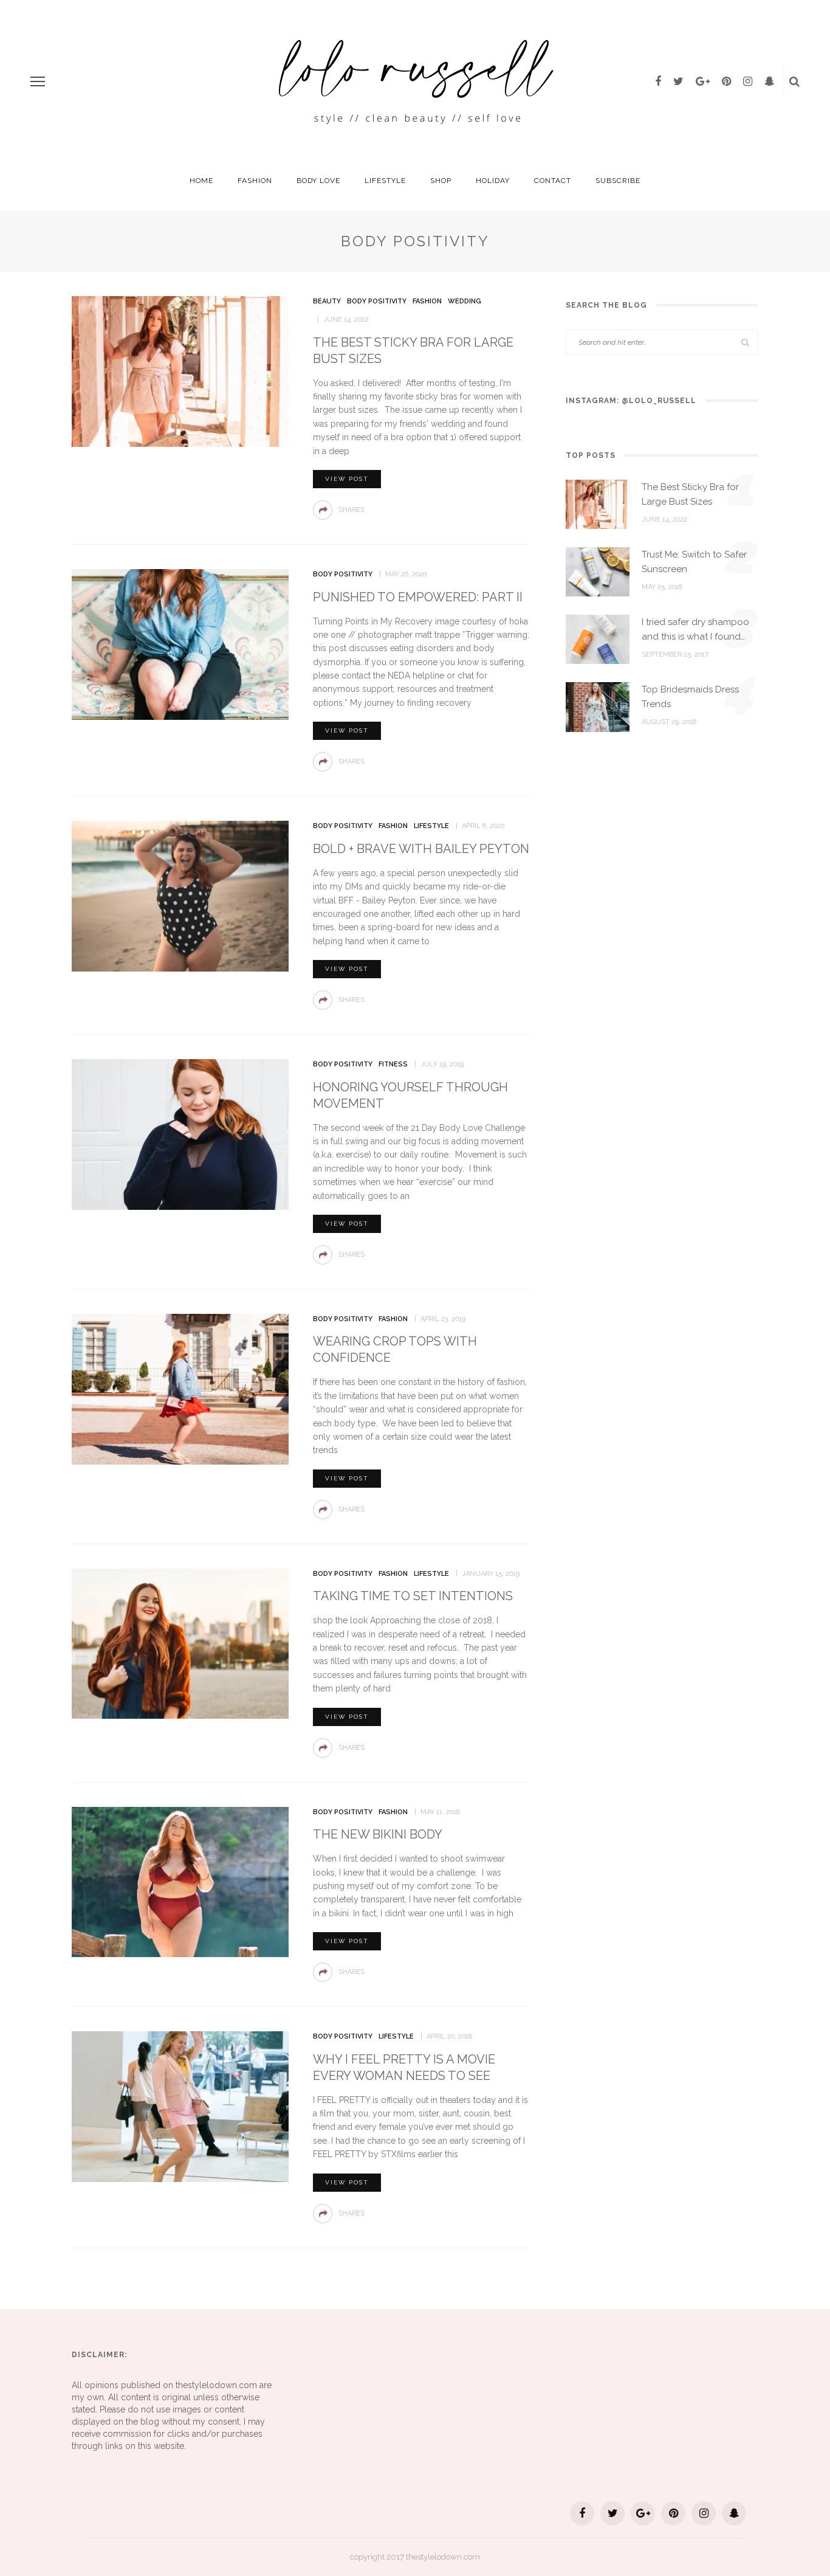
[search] (794, 81)
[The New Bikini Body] (180, 1881)
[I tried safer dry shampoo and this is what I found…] (598, 638)
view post (347, 479)
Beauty (327, 301)
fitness (393, 1064)
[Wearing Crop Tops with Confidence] (180, 1388)
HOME (201, 181)
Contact (553, 181)
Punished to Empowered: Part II (418, 597)
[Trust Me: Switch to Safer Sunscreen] (598, 571)
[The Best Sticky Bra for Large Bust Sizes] (180, 370)
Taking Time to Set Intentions (413, 1596)
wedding (465, 301)
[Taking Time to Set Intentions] (180, 1643)
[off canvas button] (38, 81)
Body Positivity (377, 301)
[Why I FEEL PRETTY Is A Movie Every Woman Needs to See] (180, 2106)
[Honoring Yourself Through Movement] (180, 1134)
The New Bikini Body (378, 1834)
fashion (255, 181)
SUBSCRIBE (618, 181)
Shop (441, 181)
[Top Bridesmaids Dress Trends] (598, 706)
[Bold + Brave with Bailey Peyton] (180, 896)
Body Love (318, 181)
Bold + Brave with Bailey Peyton (421, 849)
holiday (493, 181)
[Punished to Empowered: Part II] (180, 644)
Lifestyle (385, 181)
